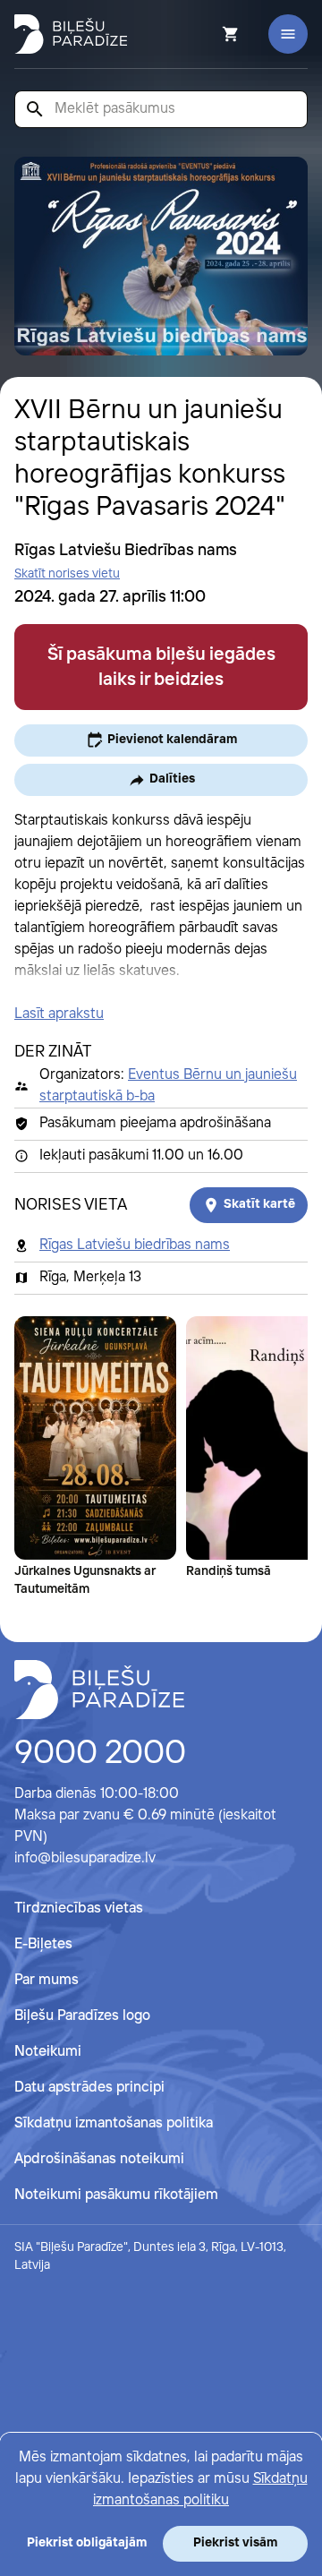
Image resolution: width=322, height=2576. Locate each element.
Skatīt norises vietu (67, 574)
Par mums (47, 1980)
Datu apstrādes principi (89, 2088)
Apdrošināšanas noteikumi (99, 2159)
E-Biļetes (43, 1944)
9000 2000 (100, 1754)
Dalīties (172, 779)
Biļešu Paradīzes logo (82, 2016)
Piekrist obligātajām (87, 2543)
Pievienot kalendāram (172, 740)
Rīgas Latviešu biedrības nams (135, 1245)
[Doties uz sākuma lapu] (71, 34)
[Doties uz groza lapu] (207, 34)
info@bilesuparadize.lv (85, 1858)
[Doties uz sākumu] (99, 1690)
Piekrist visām (235, 2543)
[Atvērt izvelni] (288, 34)
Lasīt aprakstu (59, 1014)
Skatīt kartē (259, 1204)
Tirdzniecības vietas (79, 1908)
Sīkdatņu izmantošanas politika (114, 2123)
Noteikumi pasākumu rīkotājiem (116, 2195)
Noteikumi (48, 2052)
